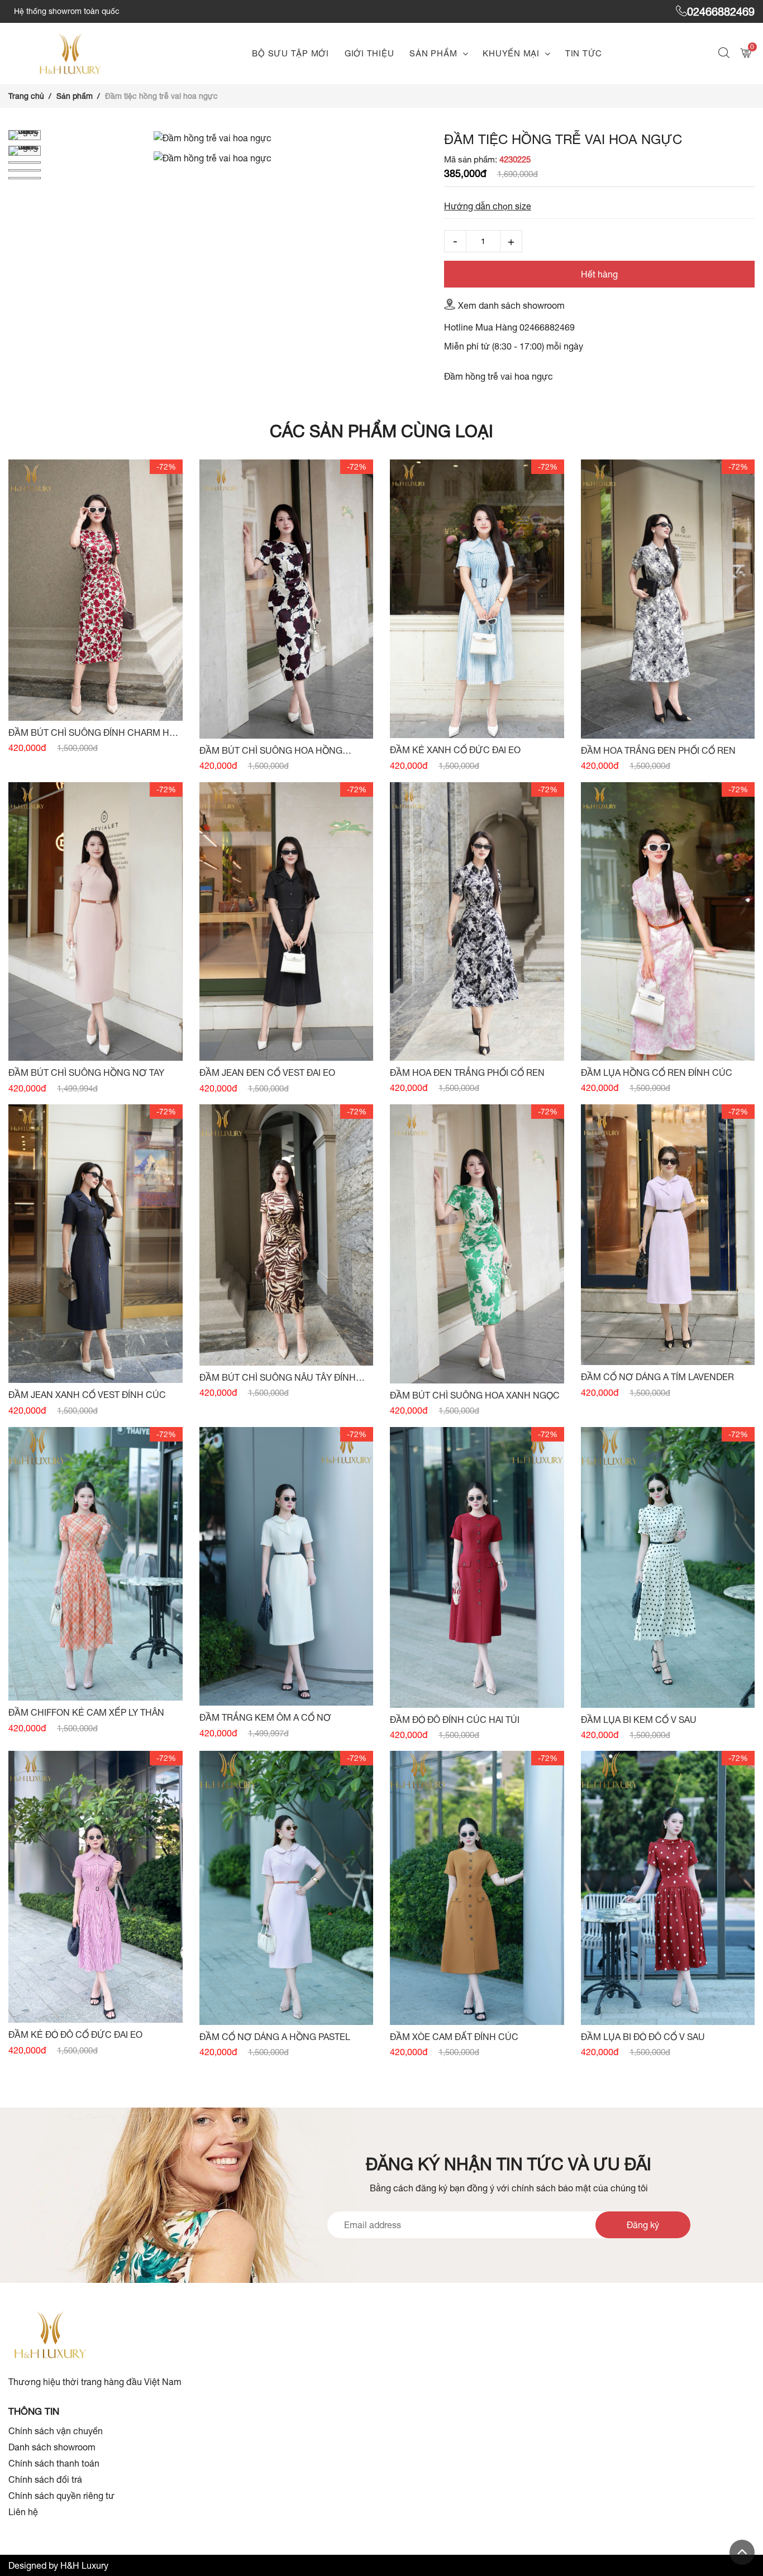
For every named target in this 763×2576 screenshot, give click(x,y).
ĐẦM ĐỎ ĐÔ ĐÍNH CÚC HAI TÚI (455, 1720)
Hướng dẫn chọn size (488, 206)
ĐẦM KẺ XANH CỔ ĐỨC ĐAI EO (455, 750)
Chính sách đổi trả (45, 2479)
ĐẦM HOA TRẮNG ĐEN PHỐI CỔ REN (658, 750)
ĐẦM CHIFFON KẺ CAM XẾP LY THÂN (86, 1712)
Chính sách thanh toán (54, 2463)
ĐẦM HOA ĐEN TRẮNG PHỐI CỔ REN (467, 1072)
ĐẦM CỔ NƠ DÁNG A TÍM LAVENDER (657, 1377)
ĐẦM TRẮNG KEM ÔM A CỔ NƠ (265, 1717)
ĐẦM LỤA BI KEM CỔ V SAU (639, 1720)
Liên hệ (23, 2512)
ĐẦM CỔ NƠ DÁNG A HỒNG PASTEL (275, 2037)
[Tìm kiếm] (725, 54)
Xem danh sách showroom (511, 305)
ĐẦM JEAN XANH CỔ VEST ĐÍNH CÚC (87, 1395)
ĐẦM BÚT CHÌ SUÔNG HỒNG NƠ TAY (86, 1072)
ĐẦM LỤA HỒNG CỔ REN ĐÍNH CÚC (657, 1072)
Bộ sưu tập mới (290, 53)
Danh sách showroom (52, 2447)
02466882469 (721, 11)
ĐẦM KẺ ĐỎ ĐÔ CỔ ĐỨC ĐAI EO (75, 2034)
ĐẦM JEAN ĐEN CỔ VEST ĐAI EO (267, 1072)
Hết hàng (599, 274)
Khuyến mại (511, 53)
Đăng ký (643, 2225)
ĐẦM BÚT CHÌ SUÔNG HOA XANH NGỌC (475, 1395)
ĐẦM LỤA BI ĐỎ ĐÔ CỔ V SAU (643, 2037)
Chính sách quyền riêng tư (61, 2496)
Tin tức (584, 53)
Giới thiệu (369, 53)
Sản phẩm (433, 53)
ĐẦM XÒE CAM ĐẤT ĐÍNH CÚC (454, 2037)
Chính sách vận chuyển (56, 2431)
